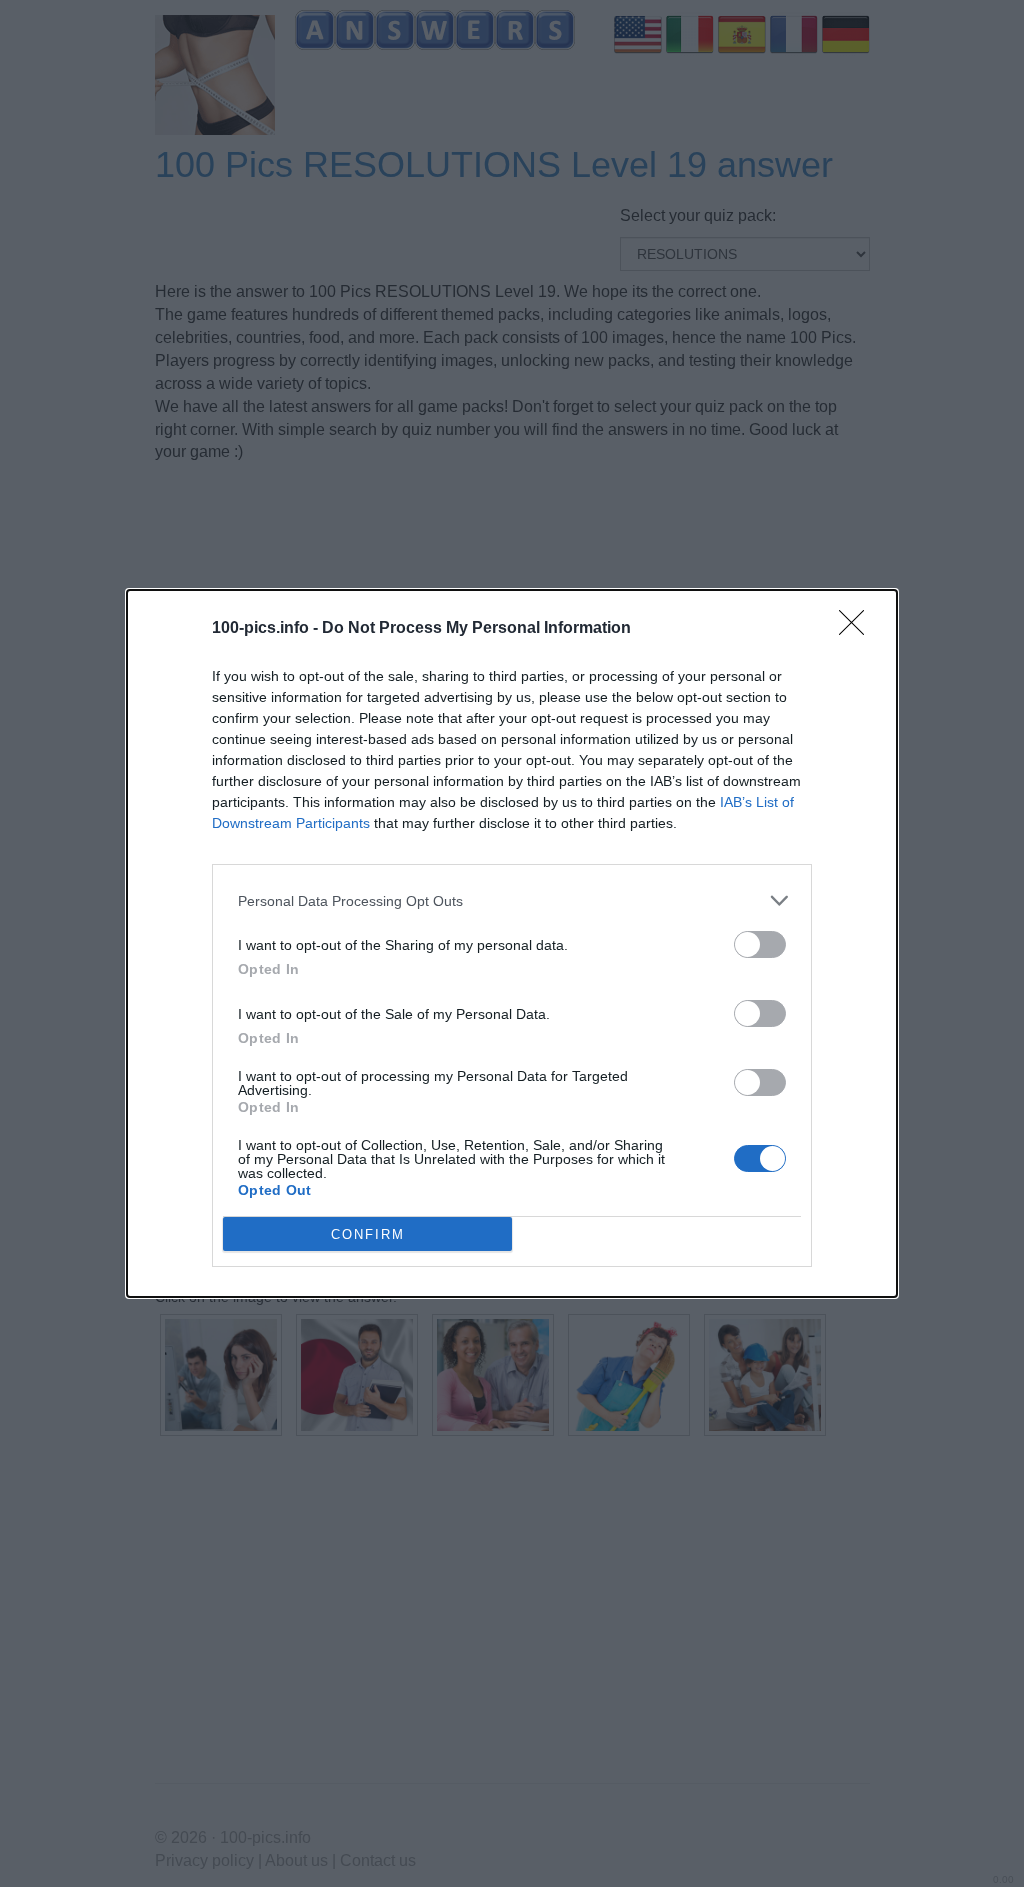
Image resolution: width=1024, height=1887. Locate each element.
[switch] (760, 944)
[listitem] (512, 900)
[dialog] (512, 943)
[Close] (858, 629)
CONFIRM (368, 1234)
